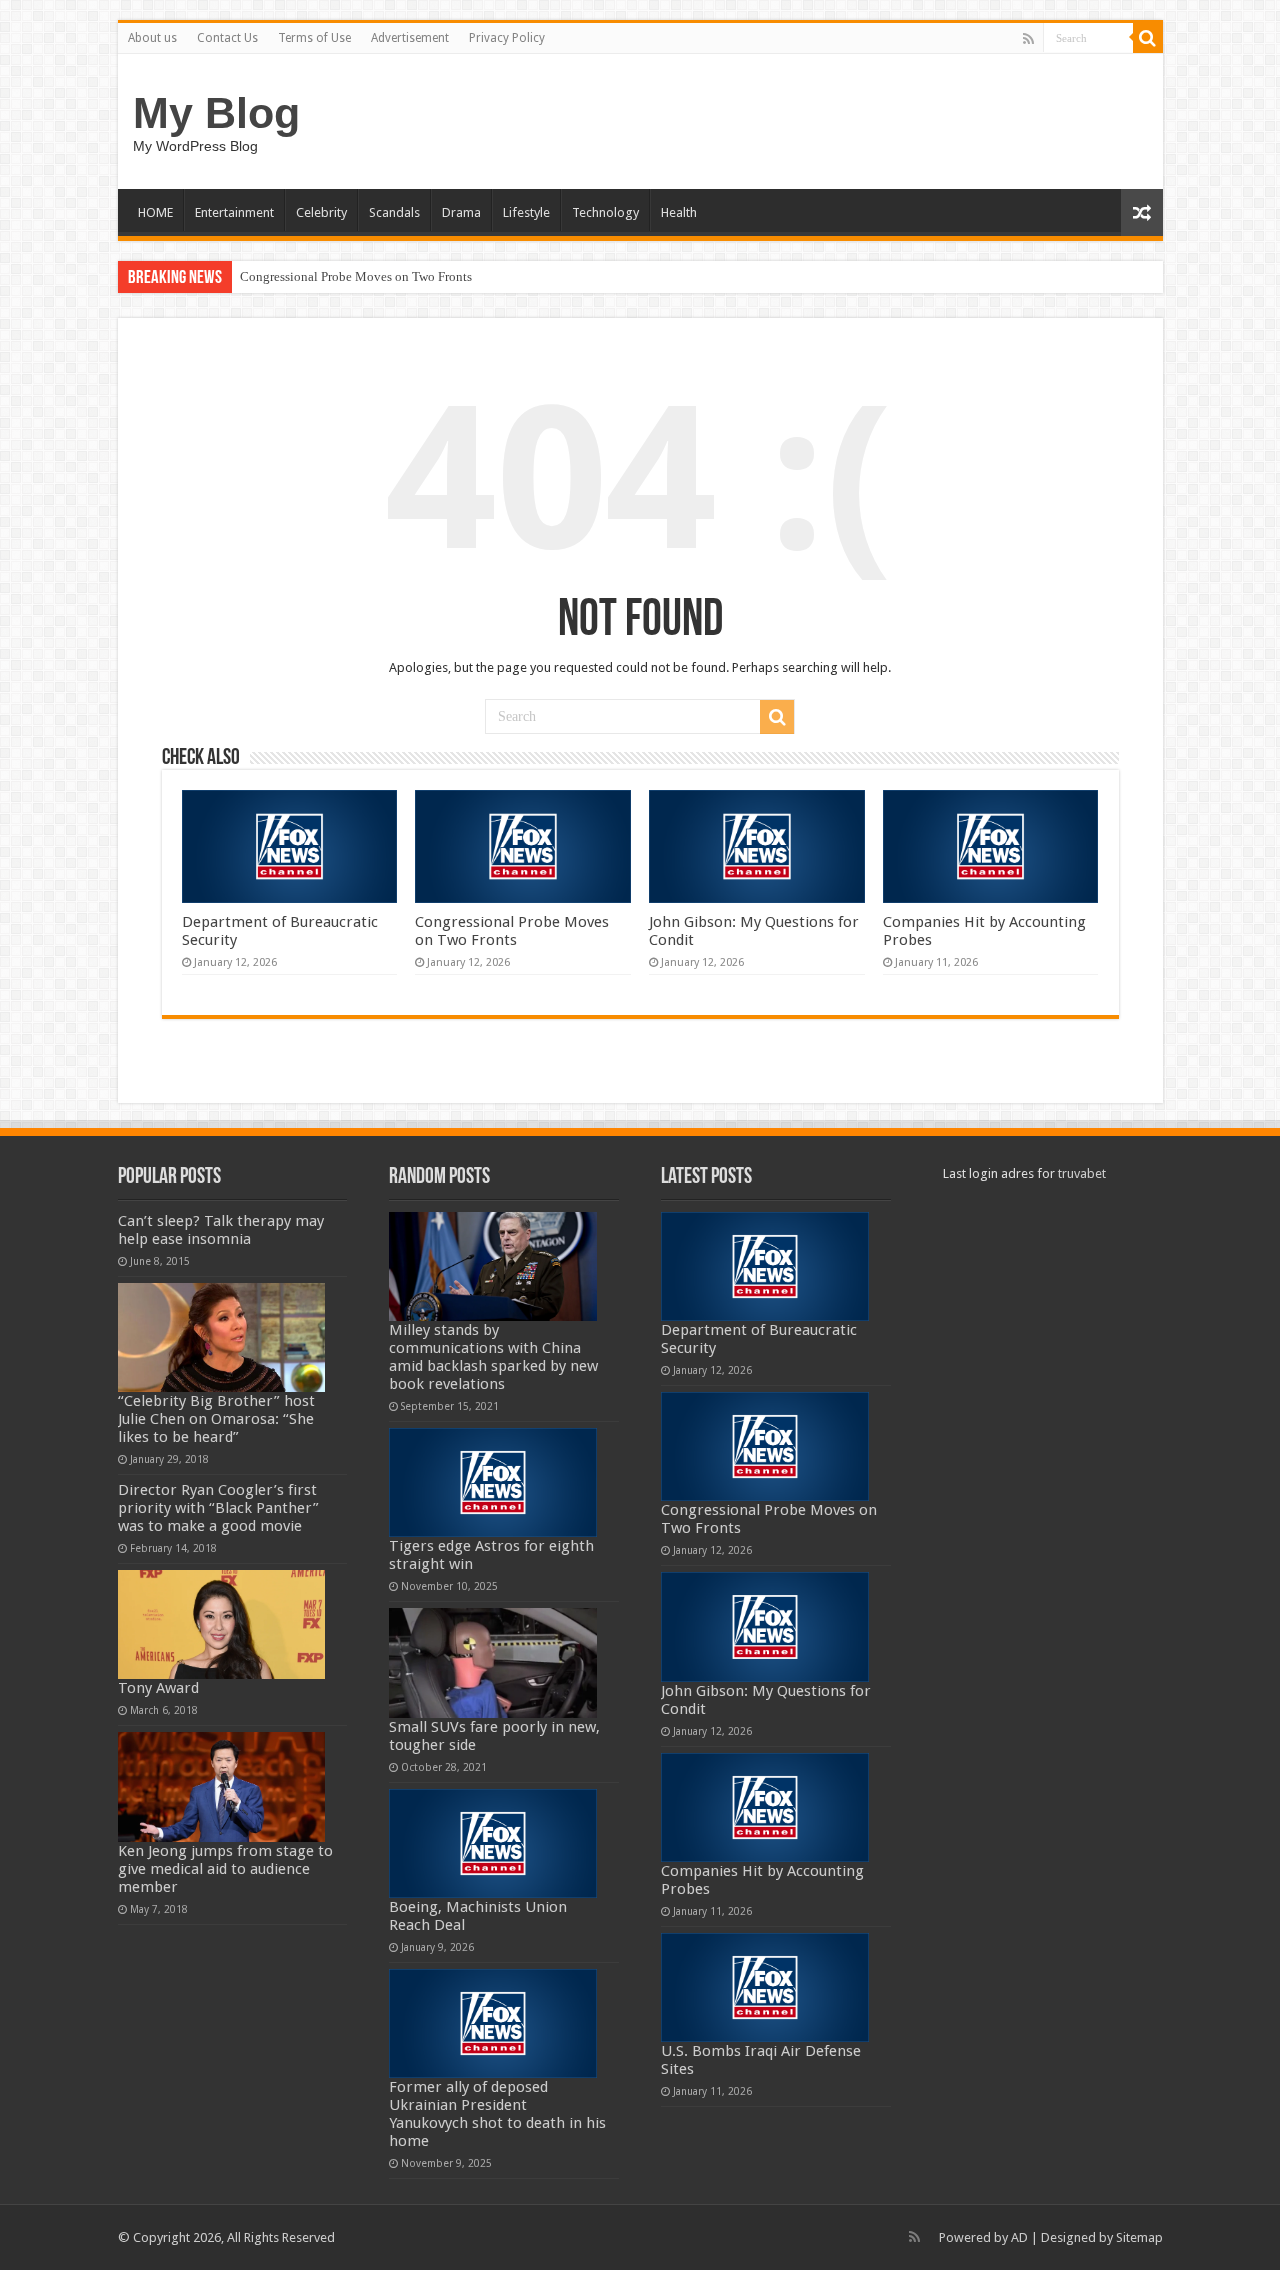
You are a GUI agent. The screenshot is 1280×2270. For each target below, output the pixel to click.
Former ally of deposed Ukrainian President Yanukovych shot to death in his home (497, 2114)
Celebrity (321, 212)
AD (1019, 2237)
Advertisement (410, 38)
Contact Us (227, 38)
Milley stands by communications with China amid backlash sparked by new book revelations (493, 1357)
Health (679, 212)
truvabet (1082, 1173)
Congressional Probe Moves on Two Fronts (356, 276)
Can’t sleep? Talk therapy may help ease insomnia (221, 1230)
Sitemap (1139, 2237)
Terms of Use (314, 38)
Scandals (394, 212)
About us (152, 38)
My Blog (216, 113)
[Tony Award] (222, 1624)
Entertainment (234, 212)
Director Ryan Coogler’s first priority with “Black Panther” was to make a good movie (218, 1508)
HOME (155, 212)
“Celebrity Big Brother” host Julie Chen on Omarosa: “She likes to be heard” (216, 1419)
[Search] (1148, 38)
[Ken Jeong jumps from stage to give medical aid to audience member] (222, 1786)
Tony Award (158, 1688)
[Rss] (1028, 39)
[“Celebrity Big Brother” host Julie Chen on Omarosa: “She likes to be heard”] (222, 1337)
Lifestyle (526, 212)
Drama (461, 212)
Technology (605, 212)
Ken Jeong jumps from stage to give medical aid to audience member (225, 1869)
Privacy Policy (507, 38)
